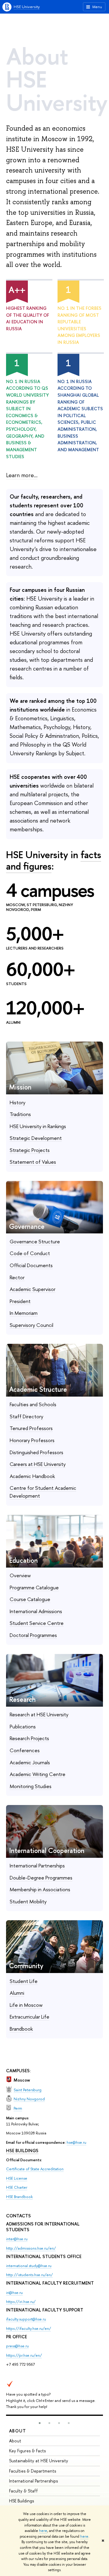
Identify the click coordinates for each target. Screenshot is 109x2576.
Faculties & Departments (33, 2471)
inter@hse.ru (17, 2239)
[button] (40, 2423)
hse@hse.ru (76, 2142)
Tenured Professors (31, 1428)
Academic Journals (30, 1762)
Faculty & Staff (23, 2491)
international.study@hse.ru (29, 2266)
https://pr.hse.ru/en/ (24, 2355)
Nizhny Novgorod (29, 2099)
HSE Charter (17, 2187)
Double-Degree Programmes (41, 1878)
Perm (18, 2108)
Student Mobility (28, 1901)
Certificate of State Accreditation (35, 2169)
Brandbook (21, 2029)
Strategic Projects (30, 1150)
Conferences (25, 1750)
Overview (20, 1575)
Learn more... (22, 475)
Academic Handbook (32, 1476)
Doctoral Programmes (33, 1635)
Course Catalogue (30, 1599)
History (18, 1102)
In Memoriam (24, 1313)
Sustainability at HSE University (39, 2461)
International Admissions (36, 1611)
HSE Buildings (21, 2501)
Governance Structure (35, 1241)
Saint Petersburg (28, 2090)
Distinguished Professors (36, 1452)
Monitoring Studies (31, 1786)
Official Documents (31, 1265)
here (43, 2531)
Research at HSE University (39, 1714)
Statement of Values (33, 1162)
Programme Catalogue (34, 1587)
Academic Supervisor (33, 1289)
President (20, 1301)
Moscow (22, 2080)
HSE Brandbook (19, 2197)
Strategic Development (36, 1138)
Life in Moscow (26, 2005)
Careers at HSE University (38, 1464)
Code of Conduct (30, 1253)
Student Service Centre (37, 1623)
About (18, 2431)
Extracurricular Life (30, 2017)
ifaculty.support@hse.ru (26, 2319)
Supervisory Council (31, 1325)
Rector (17, 1277)
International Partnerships (37, 1865)
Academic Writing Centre (38, 1774)
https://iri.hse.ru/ (21, 2302)
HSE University (27, 7)
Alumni (17, 1993)
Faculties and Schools (33, 1404)
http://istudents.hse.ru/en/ (29, 2275)
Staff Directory (26, 1416)
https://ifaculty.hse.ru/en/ (28, 2328)
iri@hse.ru (14, 2292)
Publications (23, 1726)
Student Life (24, 1981)
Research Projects (29, 1738)
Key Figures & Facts (27, 2451)
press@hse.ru (17, 2346)
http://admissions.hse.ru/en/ (31, 2248)
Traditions (20, 1114)
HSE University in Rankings (38, 1126)
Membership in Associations (40, 1889)
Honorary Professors (32, 1440)
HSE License (17, 2178)
